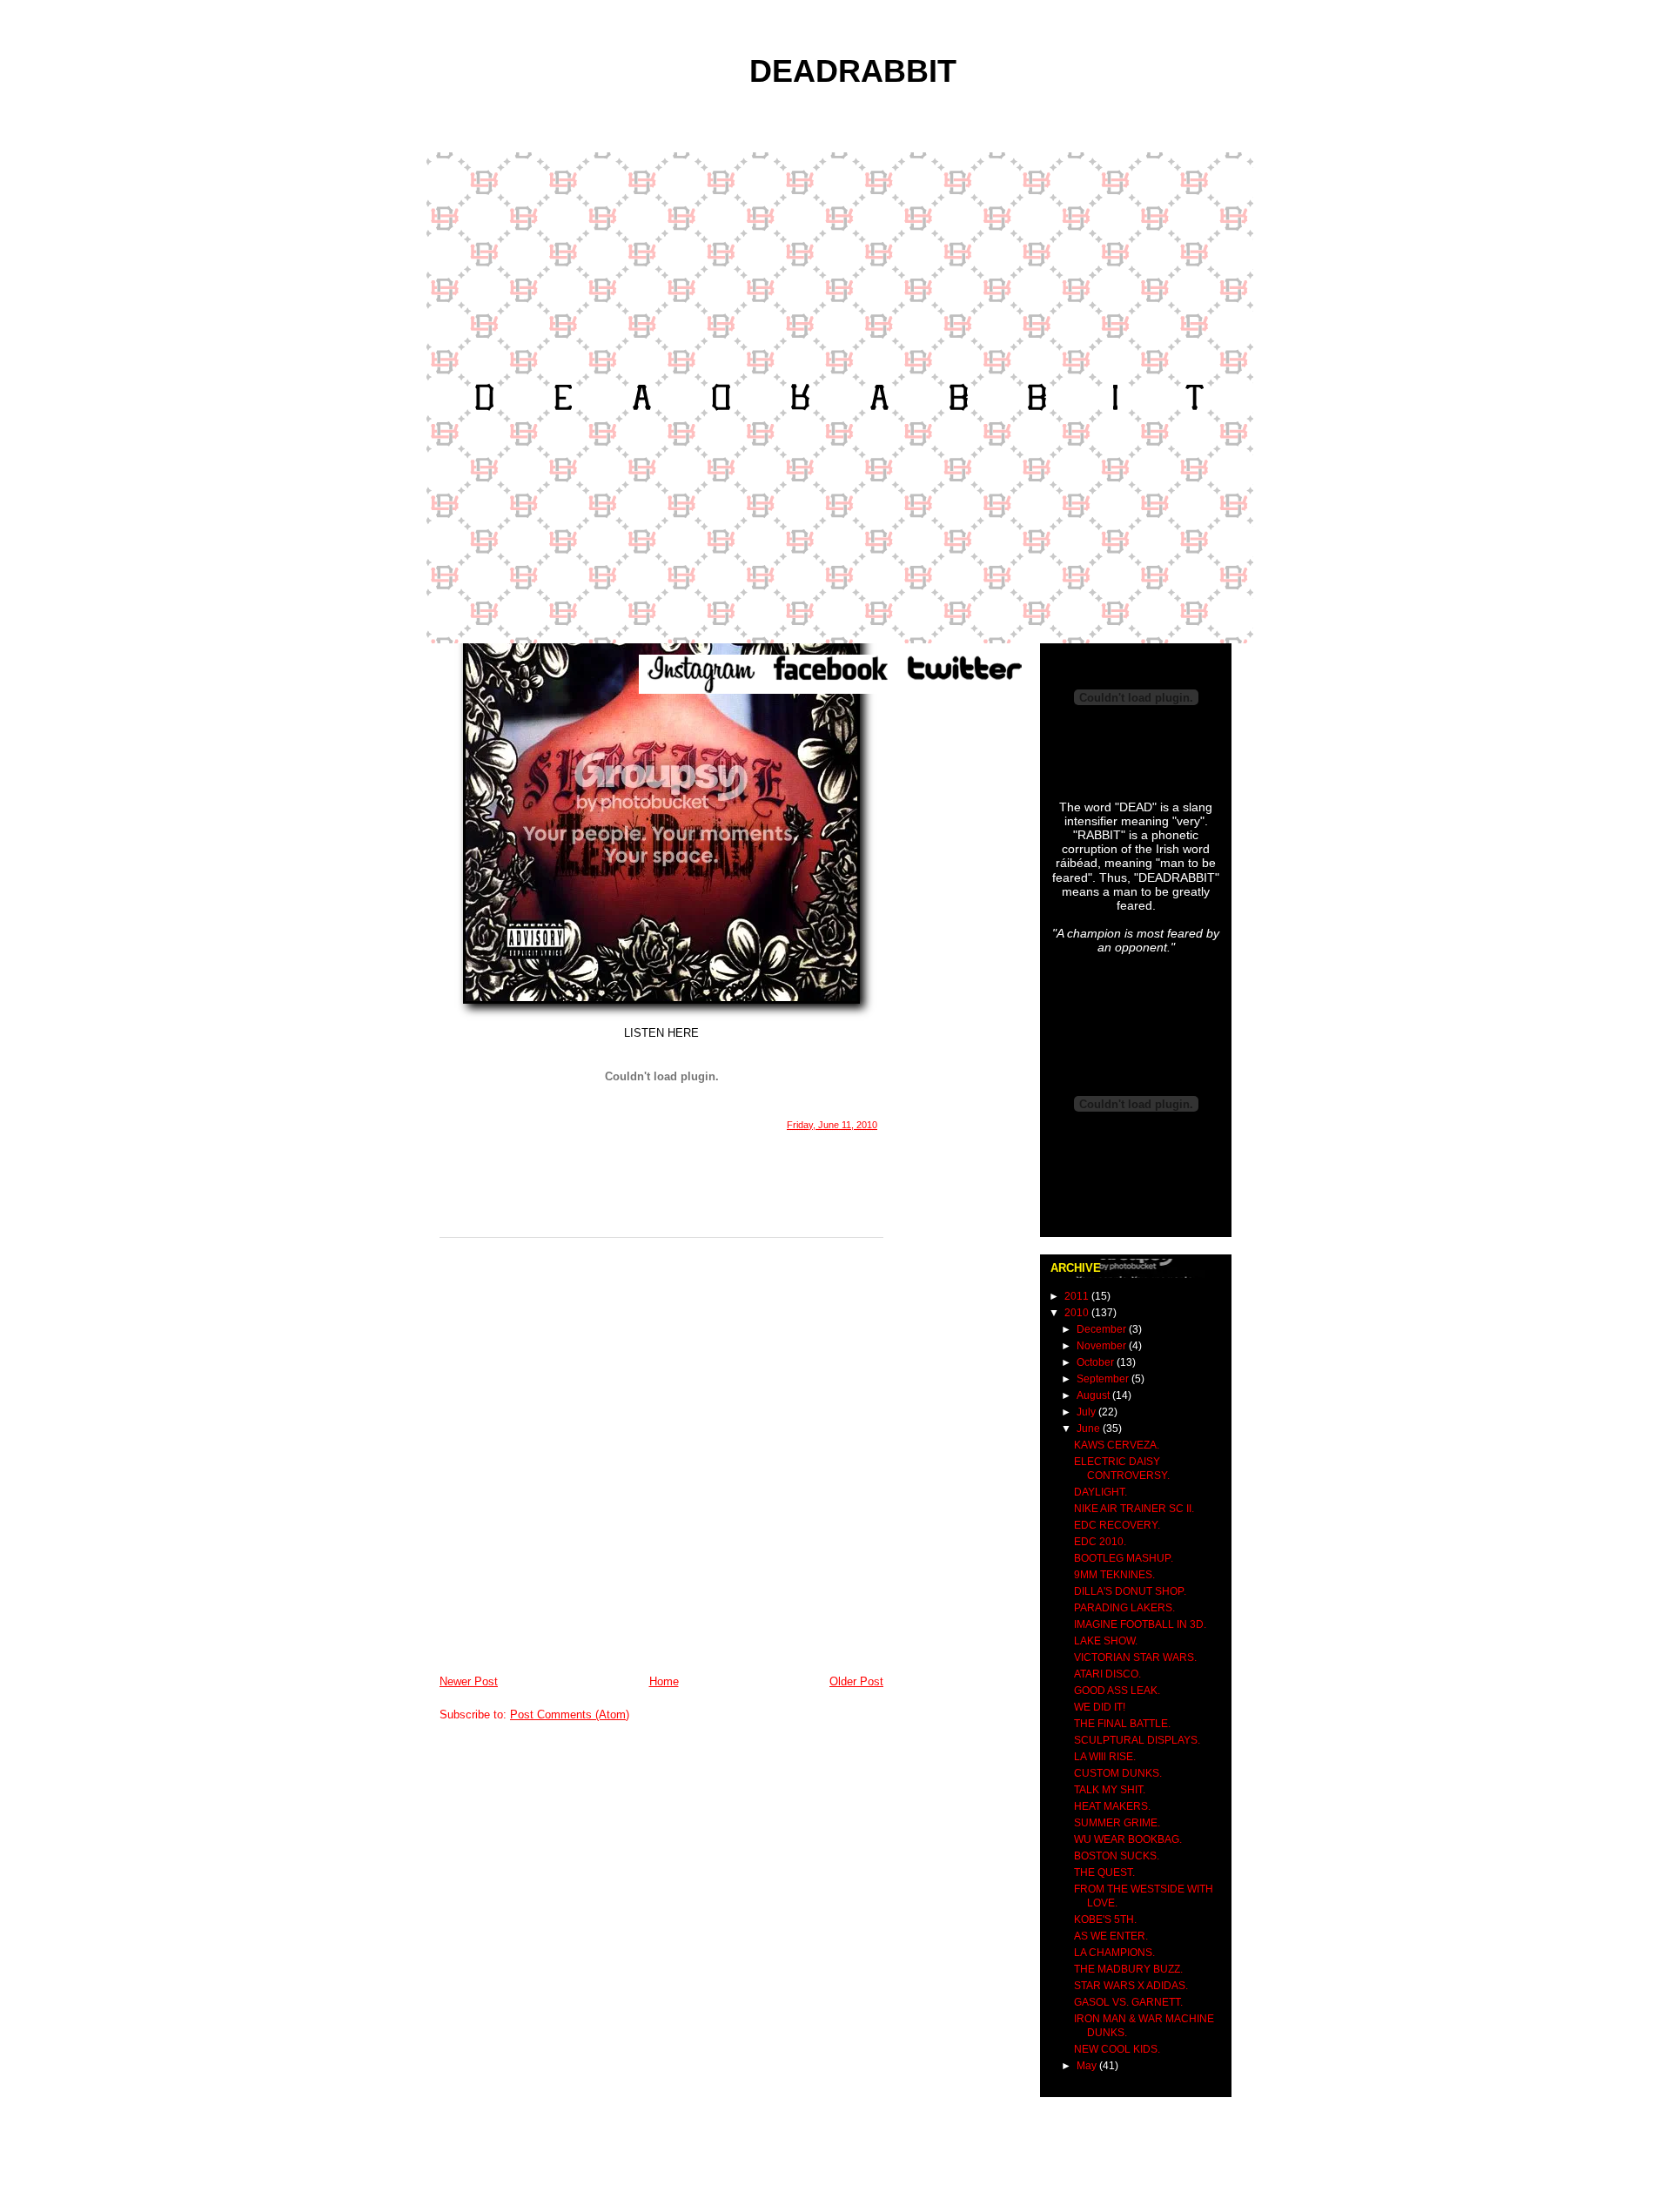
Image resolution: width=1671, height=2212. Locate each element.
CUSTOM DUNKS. (1118, 1773)
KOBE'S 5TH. (1105, 1920)
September (1104, 1379)
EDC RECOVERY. (1117, 1525)
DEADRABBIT (853, 71)
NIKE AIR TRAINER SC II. (1134, 1509)
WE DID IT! (1100, 1707)
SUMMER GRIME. (1117, 1823)
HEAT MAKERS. (1112, 1806)
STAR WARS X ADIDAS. (1131, 1986)
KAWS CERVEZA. (1117, 1445)
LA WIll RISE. (1105, 1757)
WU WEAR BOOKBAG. (1128, 1839)
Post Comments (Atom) (570, 1714)
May (1088, 2066)
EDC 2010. (1100, 1542)
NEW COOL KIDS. (1117, 2049)
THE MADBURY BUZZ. (1128, 1969)
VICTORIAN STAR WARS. (1135, 1657)
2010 (1078, 1313)
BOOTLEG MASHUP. (1124, 1558)
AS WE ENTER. (1111, 1936)
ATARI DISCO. (1107, 1674)
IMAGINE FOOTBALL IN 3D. (1140, 1624)
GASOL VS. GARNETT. (1128, 2002)
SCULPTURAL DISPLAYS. (1137, 1740)
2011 (1078, 1296)
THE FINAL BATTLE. (1122, 1724)
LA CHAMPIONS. (1114, 1953)
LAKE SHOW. (1106, 1641)
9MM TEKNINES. (1114, 1575)
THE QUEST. (1104, 1872)
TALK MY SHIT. (1110, 1790)
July (1087, 1412)
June (1090, 1429)
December (1103, 1329)
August (1094, 1395)
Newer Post (469, 1681)
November (1103, 1346)
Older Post (856, 1681)
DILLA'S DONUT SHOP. (1130, 1591)
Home (664, 1681)
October (1097, 1362)
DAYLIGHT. (1101, 1492)
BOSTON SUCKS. (1117, 1856)
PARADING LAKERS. (1124, 1608)
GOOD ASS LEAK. (1117, 1691)
